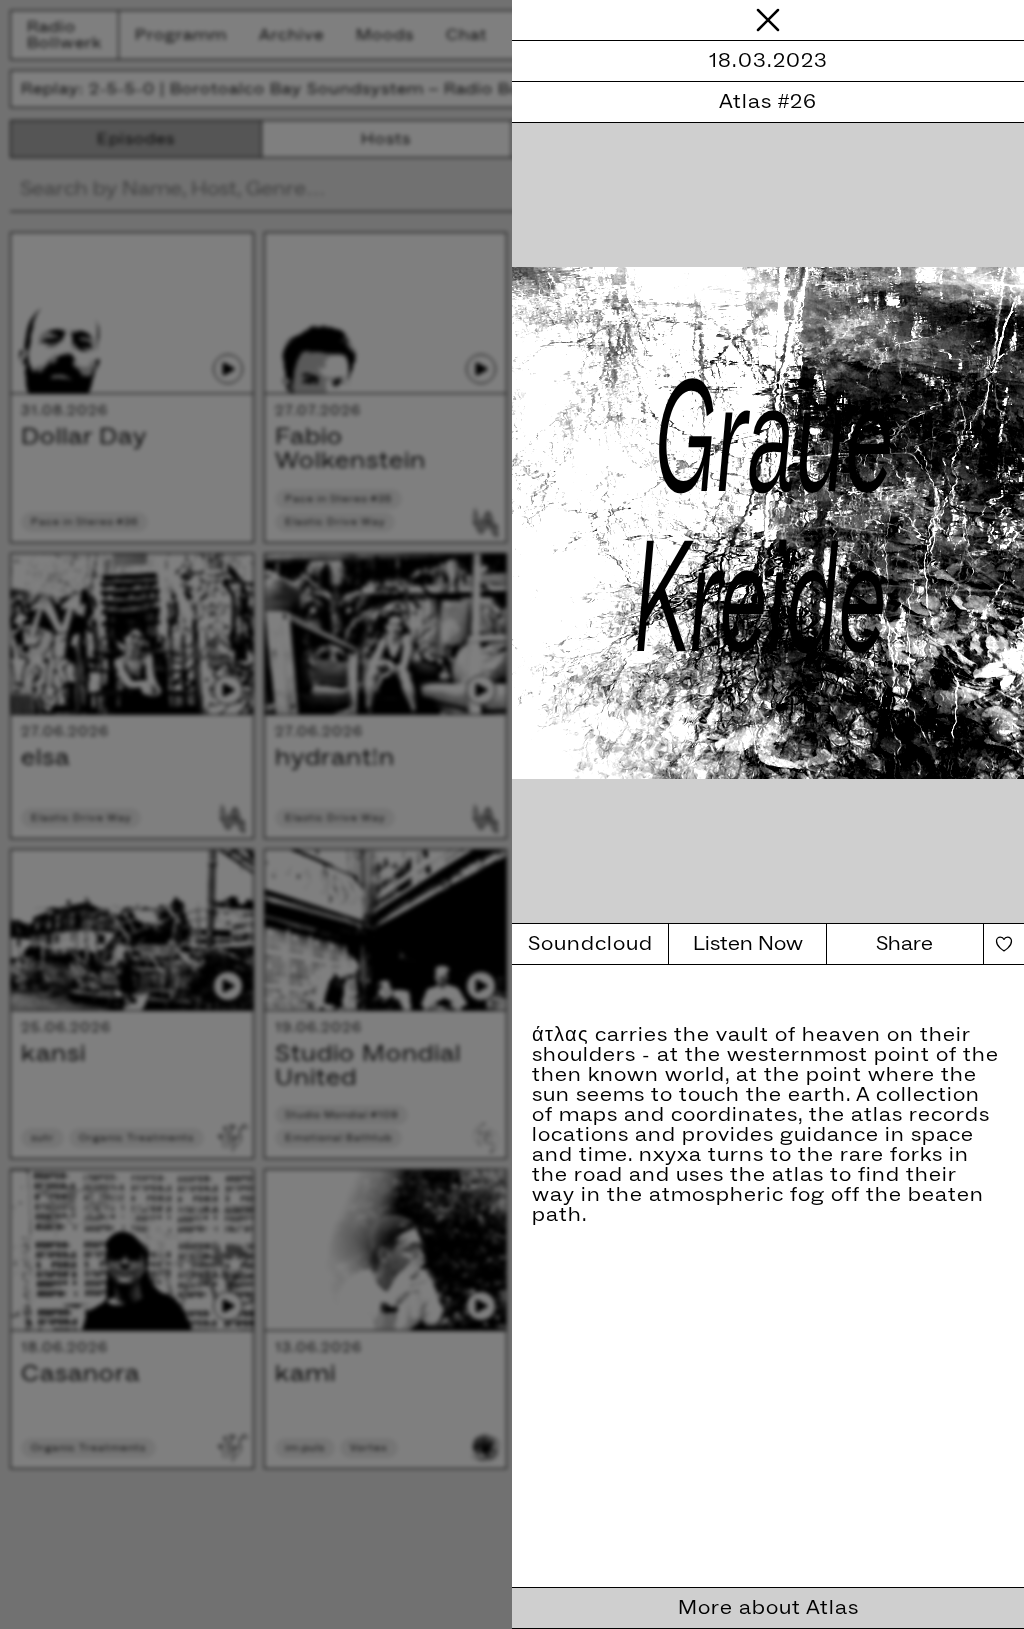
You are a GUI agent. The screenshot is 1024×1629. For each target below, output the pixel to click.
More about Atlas (768, 1608)
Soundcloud (590, 944)
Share (904, 944)
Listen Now (748, 944)
